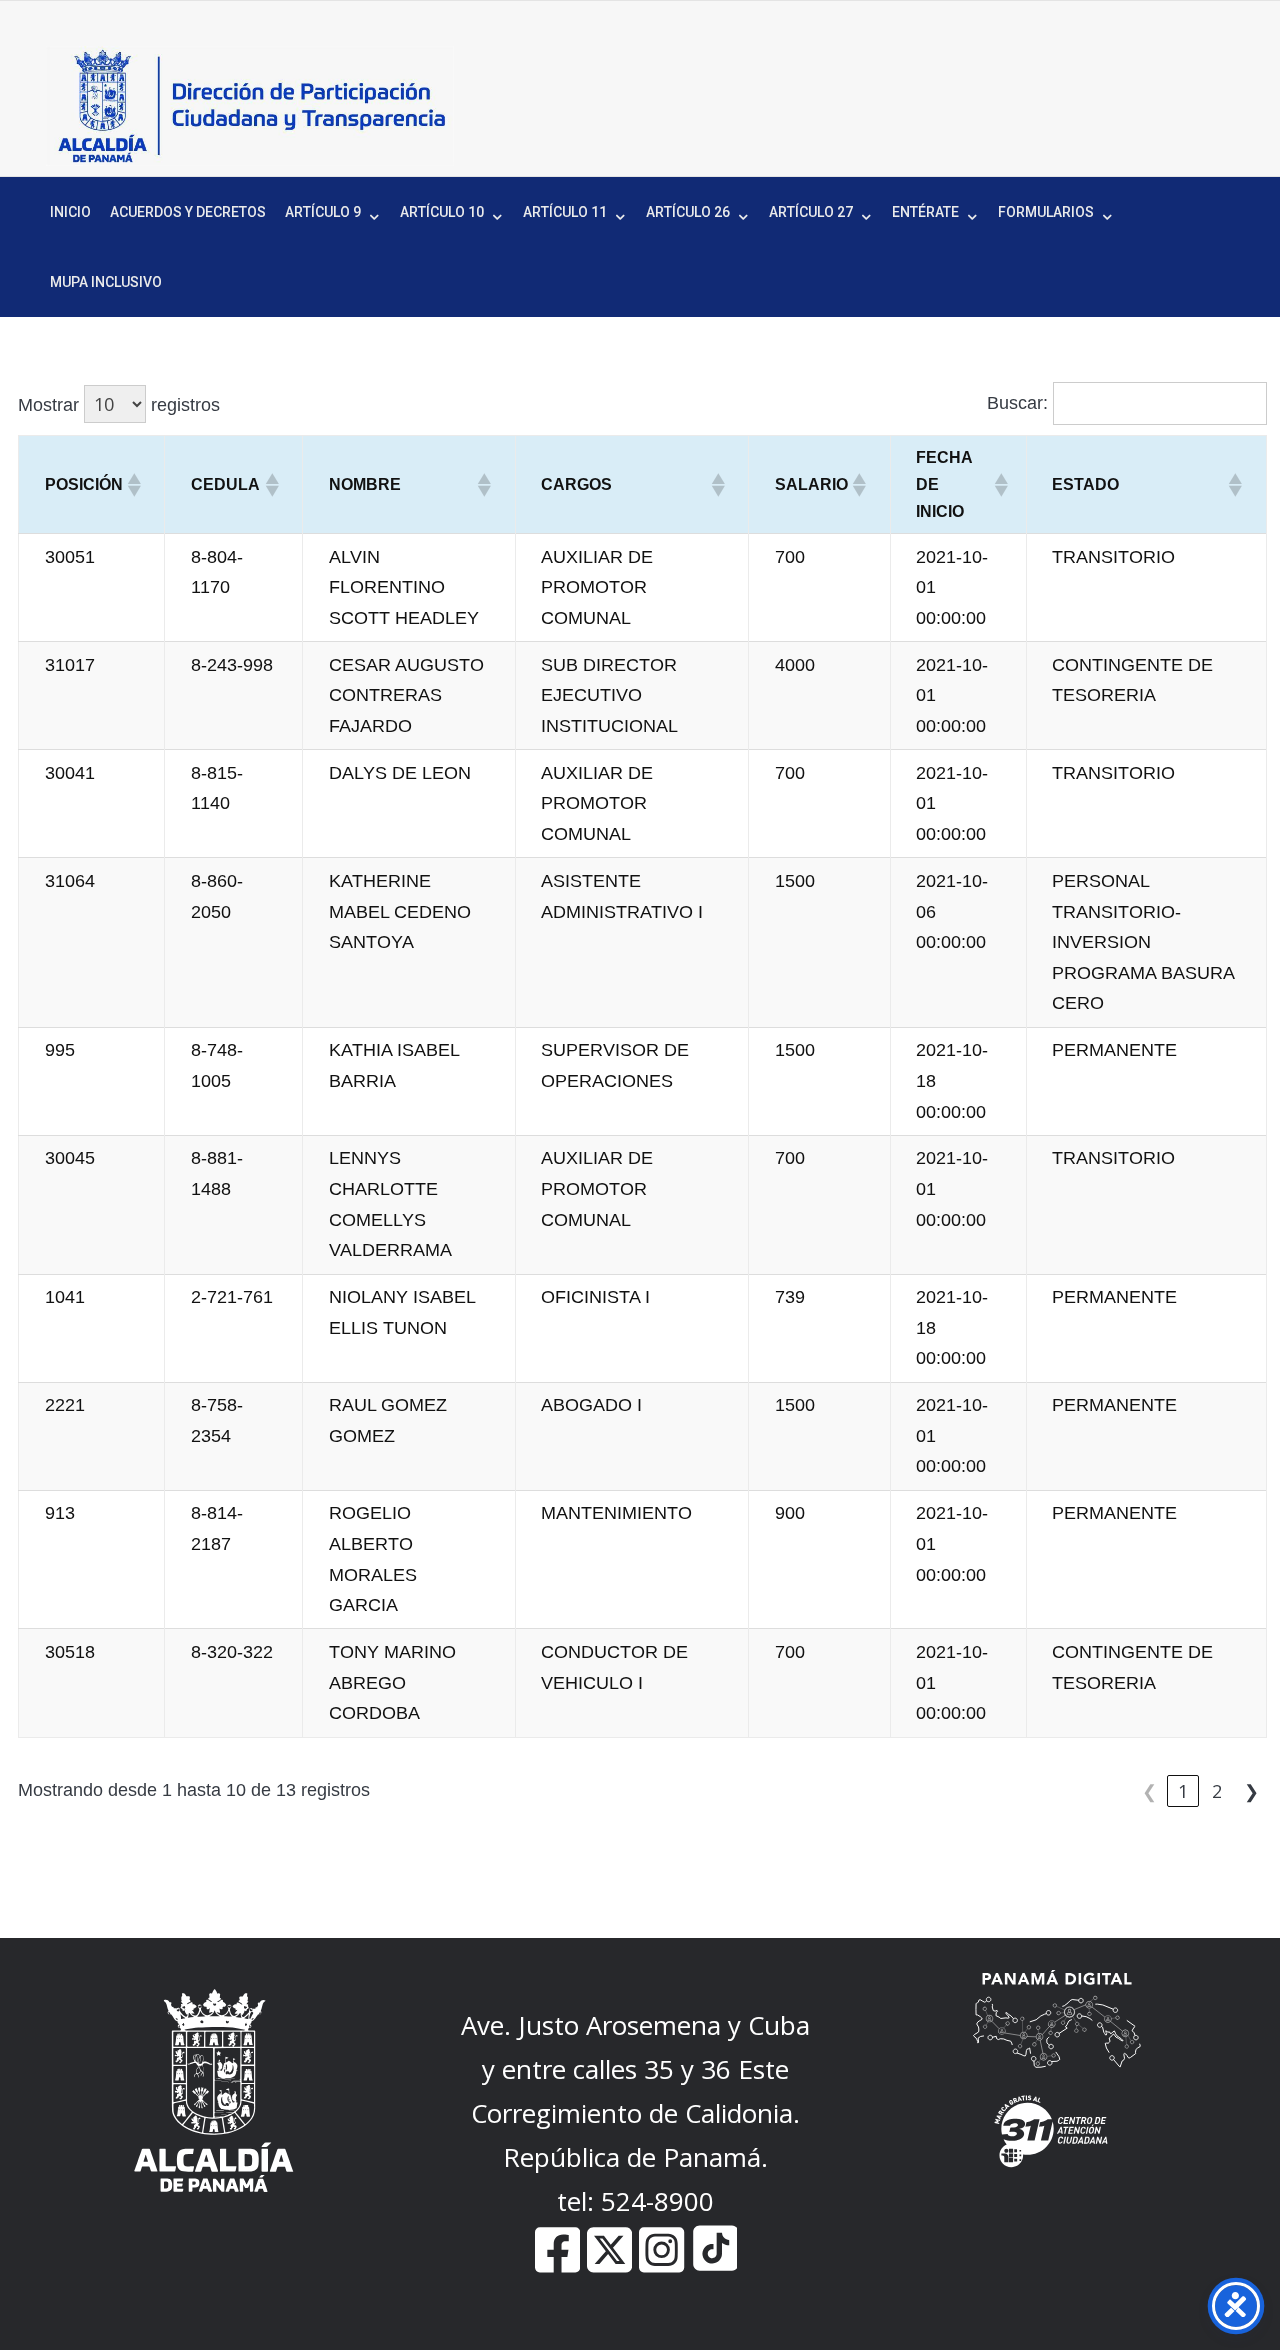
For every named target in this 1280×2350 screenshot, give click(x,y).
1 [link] (1183, 1791)
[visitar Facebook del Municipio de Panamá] (557, 2265)
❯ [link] (1251, 1791)
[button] (133, 485)
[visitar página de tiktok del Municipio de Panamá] (714, 2265)
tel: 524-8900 (635, 2201)
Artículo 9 (323, 212)
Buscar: (1017, 403)
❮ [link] (1149, 1791)
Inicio (70, 212)
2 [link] (1217, 1791)
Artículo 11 (565, 212)
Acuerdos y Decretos (188, 212)
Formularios (1046, 212)
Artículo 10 (442, 212)
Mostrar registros (119, 405)
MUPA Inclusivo (106, 282)
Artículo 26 (688, 212)
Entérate (925, 212)
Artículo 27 (811, 212)
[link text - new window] (661, 2265)
